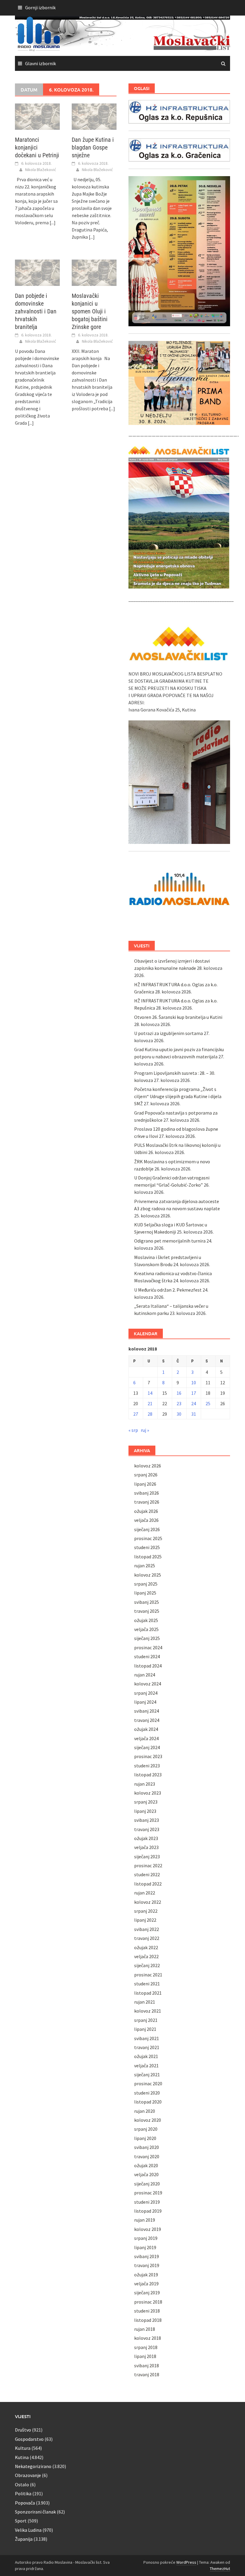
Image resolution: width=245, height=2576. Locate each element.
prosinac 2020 (148, 2083)
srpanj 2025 (146, 1584)
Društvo (23, 2430)
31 (194, 1414)
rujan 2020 (145, 2111)
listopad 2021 (148, 1993)
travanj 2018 (147, 2374)
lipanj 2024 (145, 1702)
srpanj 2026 (146, 1475)
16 (179, 1393)
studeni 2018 (147, 2311)
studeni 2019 (147, 2202)
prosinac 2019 (148, 2193)
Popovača (25, 2503)
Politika (23, 2493)
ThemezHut (220, 2569)
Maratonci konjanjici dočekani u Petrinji (37, 147)
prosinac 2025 (148, 1538)
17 (194, 1393)
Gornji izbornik (40, 7)
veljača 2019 (146, 2284)
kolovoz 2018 (148, 2338)
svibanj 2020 (147, 2147)
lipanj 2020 (145, 2138)
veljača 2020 (146, 2174)
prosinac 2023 (148, 1756)
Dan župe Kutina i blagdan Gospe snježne (93, 147)
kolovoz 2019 (148, 2229)
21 (150, 1403)
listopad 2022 (148, 1884)
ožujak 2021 (146, 2056)
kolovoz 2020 (148, 2120)
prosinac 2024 (148, 1647)
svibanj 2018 (147, 2365)
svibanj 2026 (147, 1493)
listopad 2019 (148, 2211)
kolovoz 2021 (148, 2011)
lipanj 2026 (145, 1484)
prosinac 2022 (148, 1865)
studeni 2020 (147, 2093)
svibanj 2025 (147, 1602)
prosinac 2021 (148, 1975)
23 (179, 1403)
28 (150, 1414)
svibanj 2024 (147, 1711)
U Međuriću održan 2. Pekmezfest (168, 1290)
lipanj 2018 (145, 2356)
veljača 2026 (146, 1520)
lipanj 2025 (145, 1593)
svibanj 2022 (147, 1929)
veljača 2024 (146, 1738)
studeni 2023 (147, 1766)
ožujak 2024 (146, 1729)
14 (150, 1393)
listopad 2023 (148, 1775)
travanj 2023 (147, 1829)
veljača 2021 (146, 2066)
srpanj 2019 (146, 2238)
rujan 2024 (145, 1675)
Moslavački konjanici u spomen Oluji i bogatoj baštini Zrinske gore (90, 311)
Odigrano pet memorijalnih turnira (170, 1241)
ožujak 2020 (146, 2165)
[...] (53, 222)
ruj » (145, 1430)
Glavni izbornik (40, 63)
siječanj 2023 (147, 1856)
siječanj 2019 (147, 2293)
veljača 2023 (146, 1847)
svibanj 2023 (147, 1820)
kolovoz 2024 (148, 1684)
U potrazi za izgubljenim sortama (169, 1033)
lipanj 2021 (145, 2029)
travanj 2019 (147, 2265)
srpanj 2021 (146, 2020)
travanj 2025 (147, 1611)
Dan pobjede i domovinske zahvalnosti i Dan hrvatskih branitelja (36, 311)
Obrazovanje (28, 2475)
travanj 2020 (147, 2156)
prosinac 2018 (148, 2302)
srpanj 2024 (146, 1693)
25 (208, 1403)
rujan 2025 (145, 1566)
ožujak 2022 (146, 1947)
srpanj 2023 (146, 1802)
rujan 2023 (145, 1784)
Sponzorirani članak (35, 2512)
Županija (24, 2539)
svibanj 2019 (147, 2256)
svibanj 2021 (147, 2038)
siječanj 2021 (147, 2074)
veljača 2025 (146, 1629)
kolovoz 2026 (148, 1466)
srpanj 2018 (146, 2347)
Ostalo (22, 2484)
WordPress (186, 2562)
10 (194, 1382)
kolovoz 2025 (148, 1575)
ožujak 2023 (146, 1838)
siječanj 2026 (147, 1529)
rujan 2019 (145, 2220)
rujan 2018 (145, 2329)
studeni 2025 (147, 1547)
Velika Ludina (28, 2530)
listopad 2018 (148, 2320)
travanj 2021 (147, 2047)
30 (179, 1414)
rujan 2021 (145, 2002)
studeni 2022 (147, 1874)
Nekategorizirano (33, 2466)
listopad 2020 (148, 2102)
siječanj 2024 (147, 1747)
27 (136, 1414)
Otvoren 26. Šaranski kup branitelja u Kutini (178, 1017)
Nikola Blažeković (41, 170)
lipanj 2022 (145, 1920)
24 (194, 1403)
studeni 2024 (147, 1656)
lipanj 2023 (145, 1811)
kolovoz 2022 (148, 1902)
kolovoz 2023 (148, 1793)
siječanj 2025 (147, 1638)
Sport (21, 2521)
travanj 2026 (147, 1502)
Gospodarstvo (29, 2439)
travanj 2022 (147, 1938)
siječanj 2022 (147, 1965)
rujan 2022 (145, 1893)
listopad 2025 (148, 1557)
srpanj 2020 (146, 2129)
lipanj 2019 (145, 2247)
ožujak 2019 (146, 2275)
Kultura (23, 2448)
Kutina (22, 2457)
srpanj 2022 (146, 1911)
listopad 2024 (148, 1666)
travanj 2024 (147, 1720)
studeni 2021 (147, 1984)
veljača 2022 (146, 1956)
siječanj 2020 (147, 2184)
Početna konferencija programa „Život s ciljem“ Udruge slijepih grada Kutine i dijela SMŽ (178, 1096)
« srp (133, 1430)
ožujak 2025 (146, 1620)
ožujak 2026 (146, 1511)
